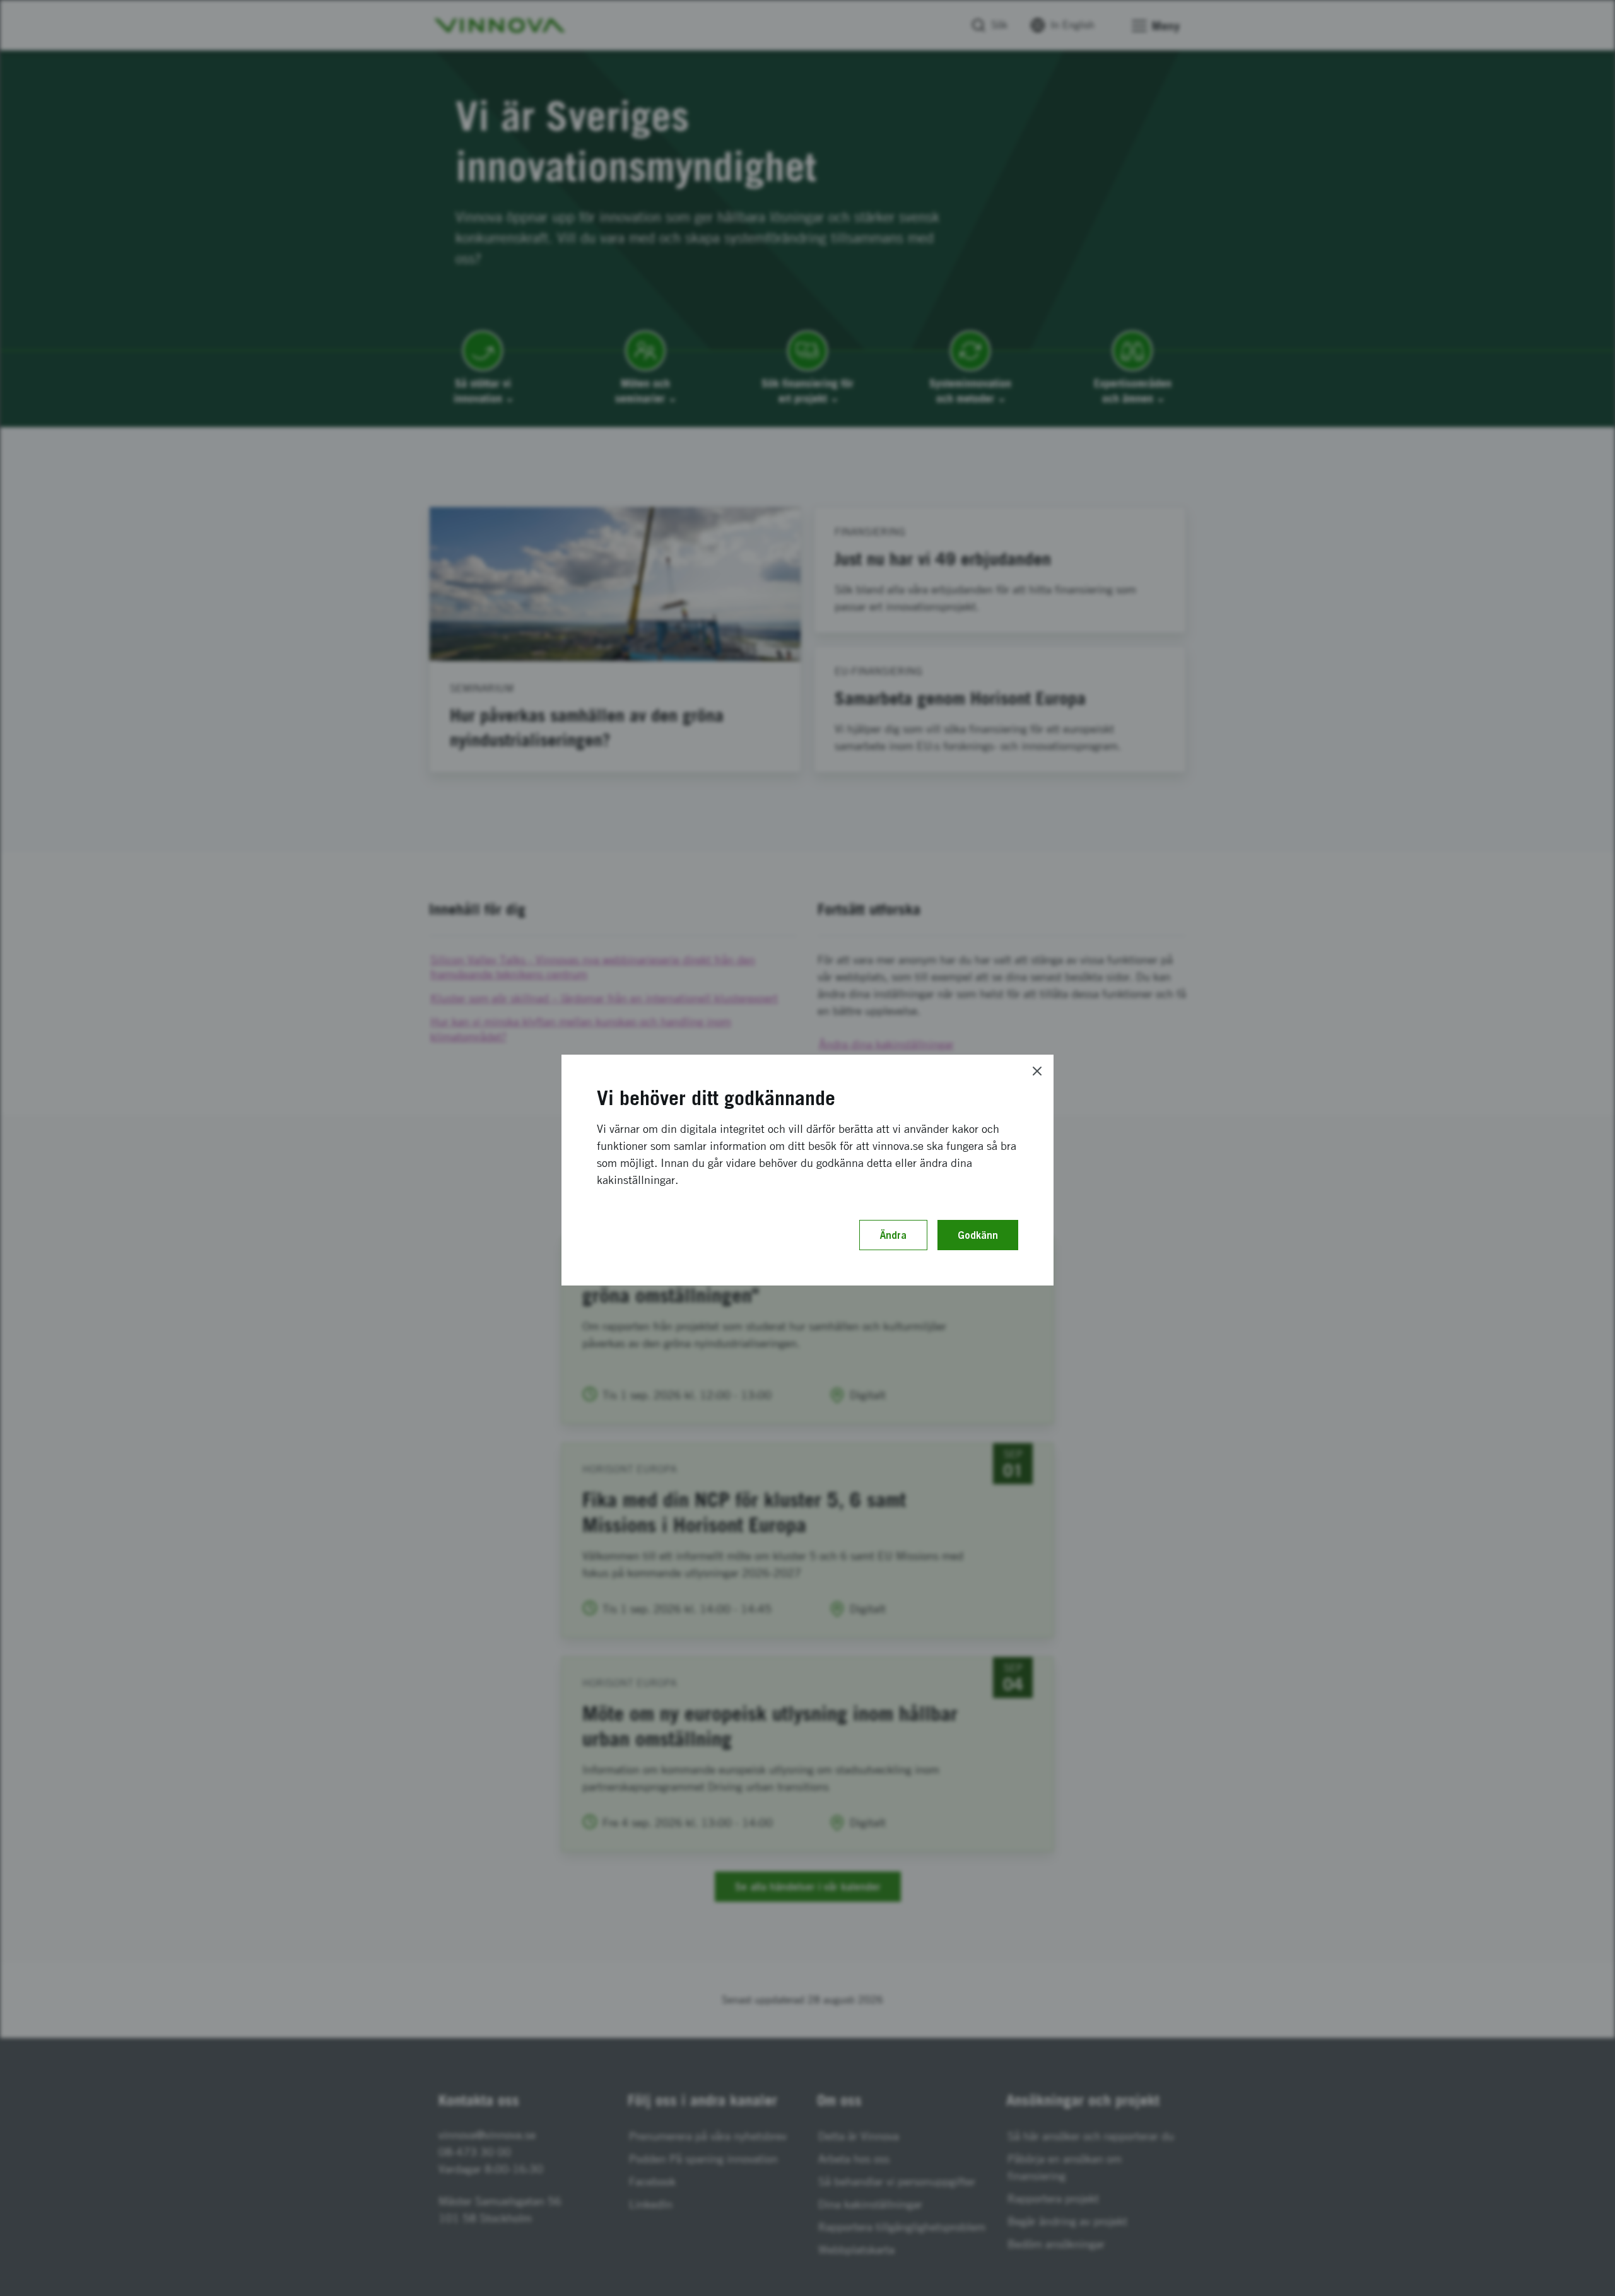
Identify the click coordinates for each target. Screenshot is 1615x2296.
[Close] (1037, 1071)
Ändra (893, 1235)
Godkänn (978, 1235)
